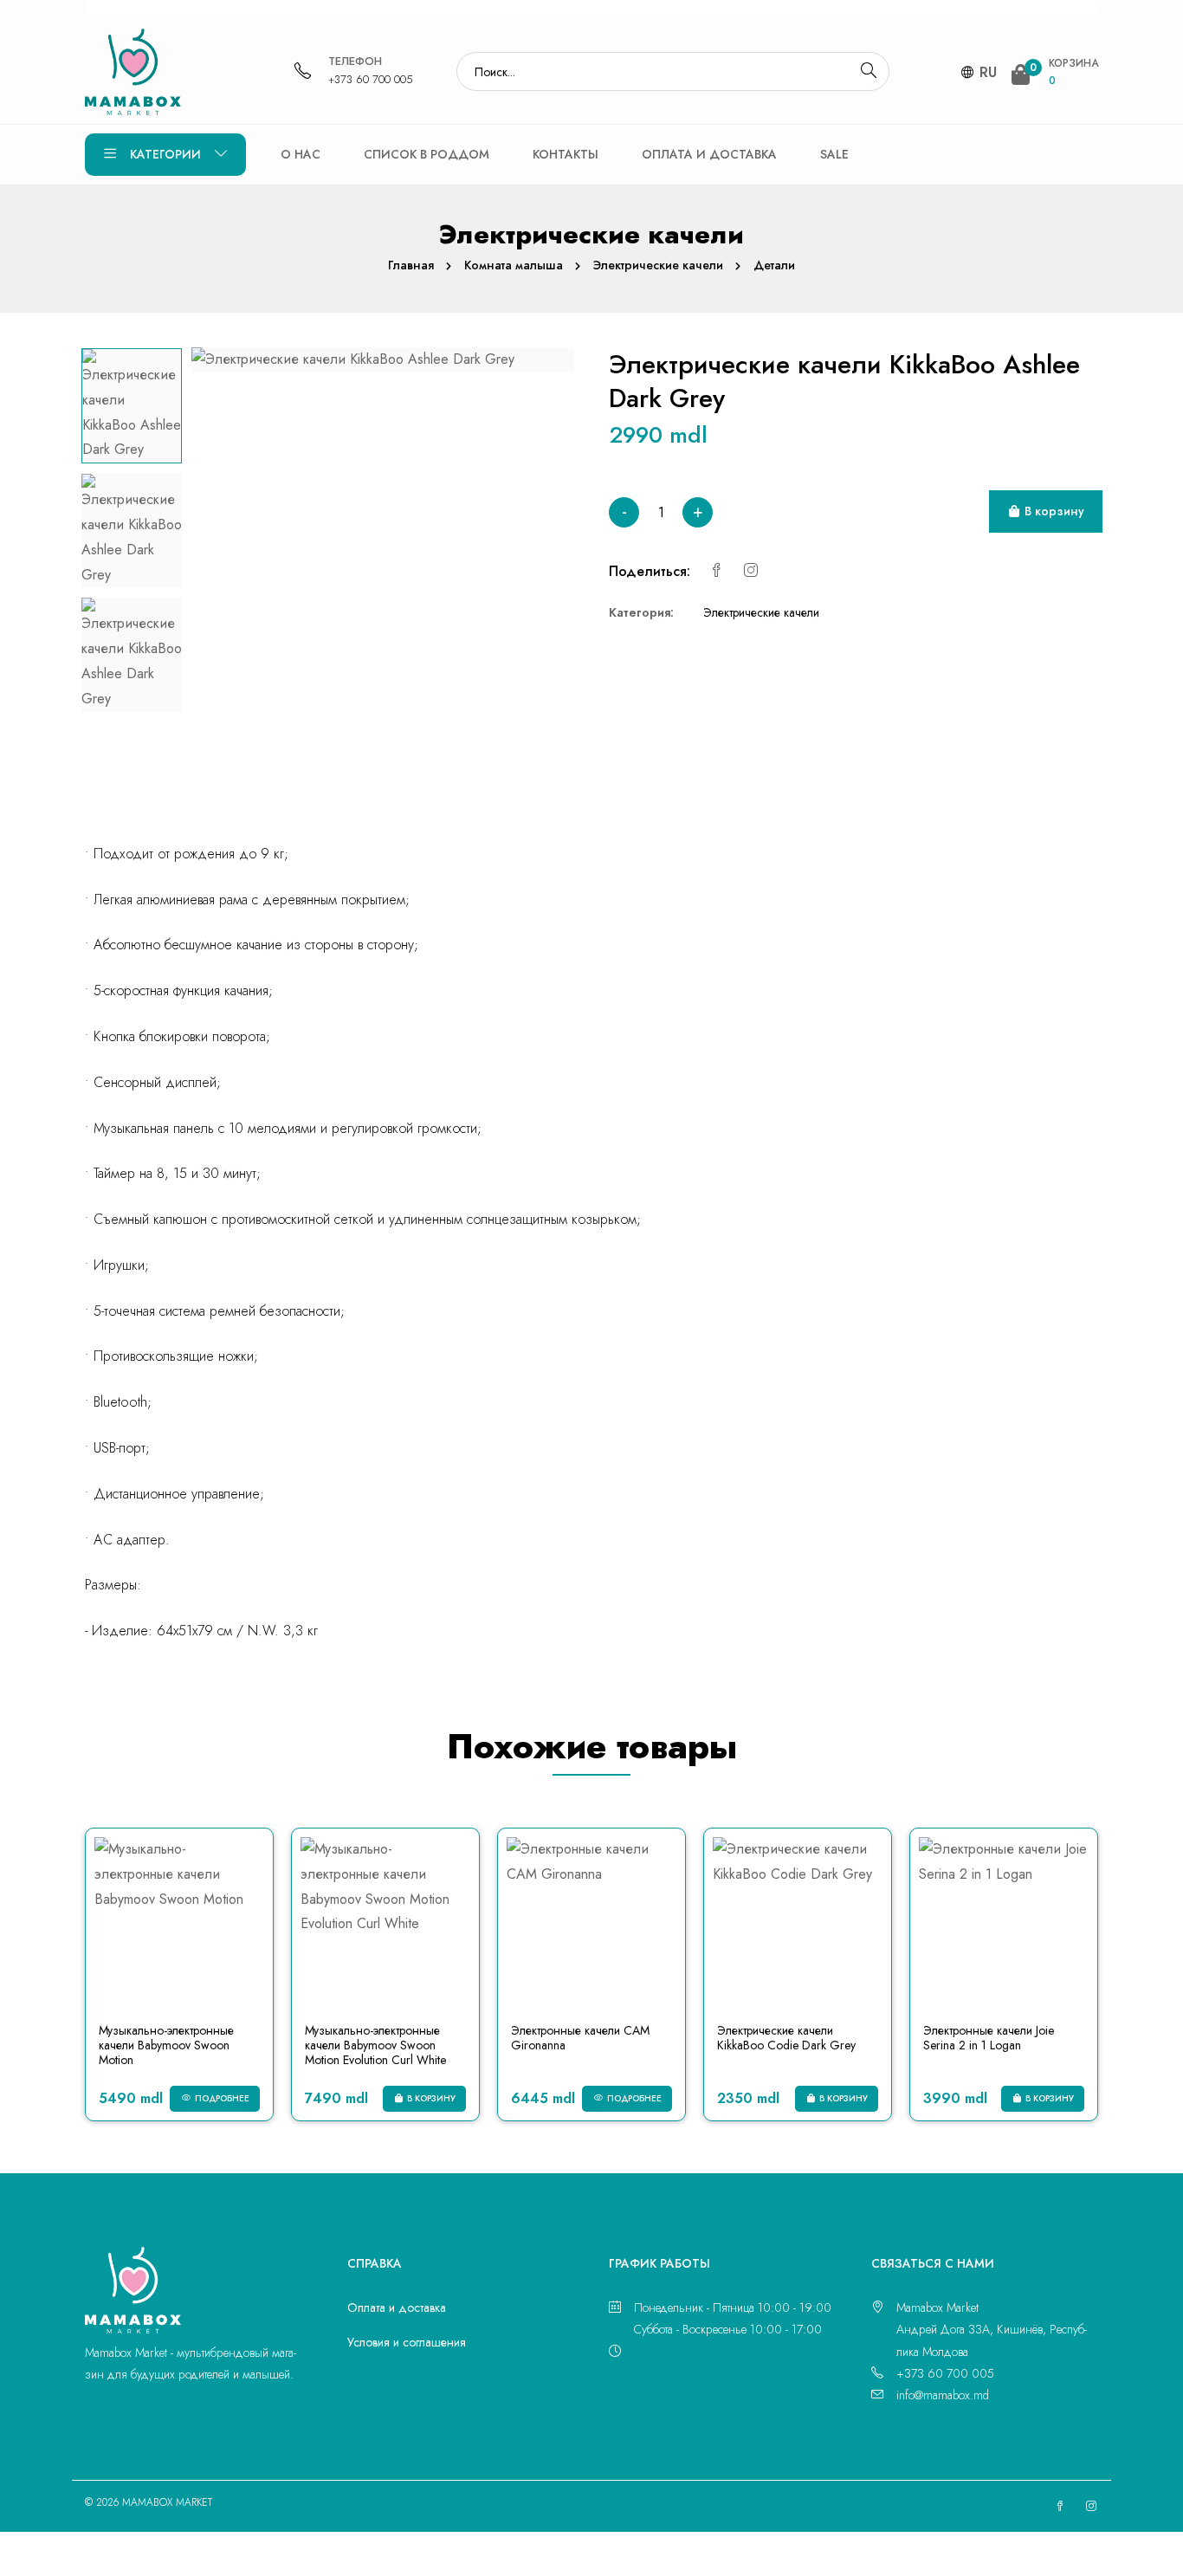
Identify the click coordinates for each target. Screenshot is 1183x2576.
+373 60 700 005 (371, 79)
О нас (301, 154)
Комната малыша (514, 265)
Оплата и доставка (709, 154)
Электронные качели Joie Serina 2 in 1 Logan (989, 2038)
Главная (411, 265)
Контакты (566, 154)
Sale (834, 154)
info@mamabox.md (943, 2395)
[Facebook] (716, 571)
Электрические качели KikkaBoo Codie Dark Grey (786, 2038)
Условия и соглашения (407, 2342)
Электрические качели (658, 265)
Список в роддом (427, 154)
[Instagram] (751, 571)
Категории (165, 154)
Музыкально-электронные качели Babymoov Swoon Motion (166, 2045)
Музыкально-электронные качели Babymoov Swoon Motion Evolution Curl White (375, 2045)
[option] (132, 406)
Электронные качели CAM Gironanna (580, 2038)
